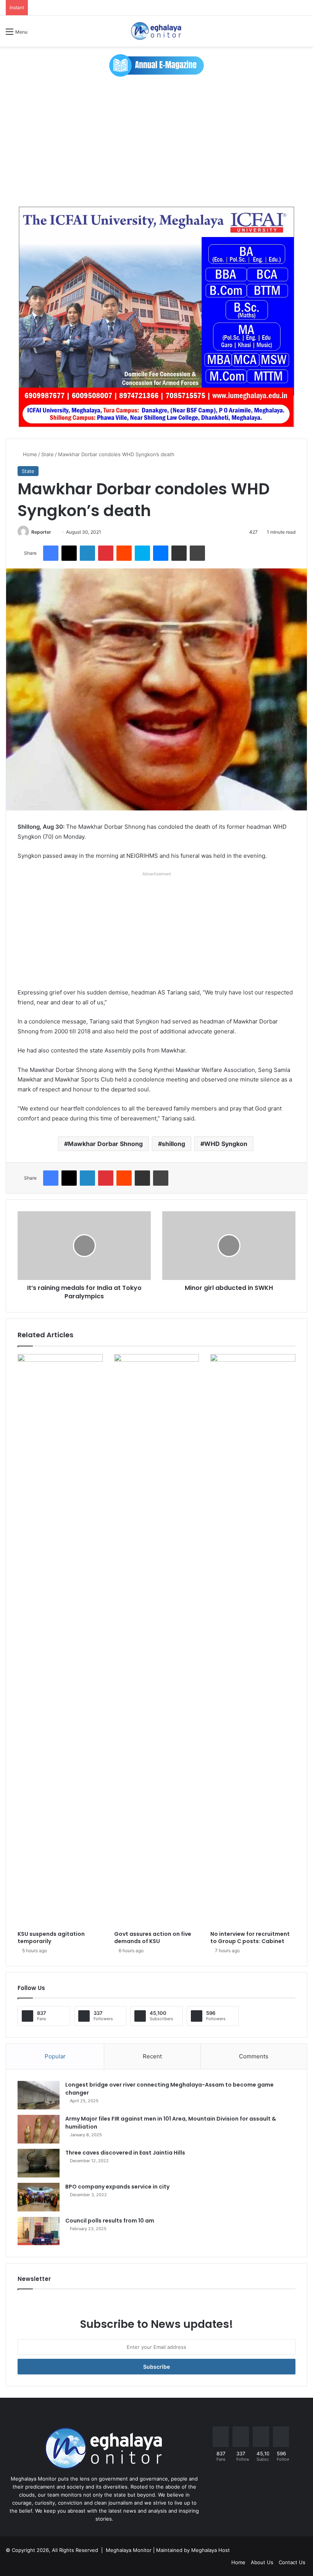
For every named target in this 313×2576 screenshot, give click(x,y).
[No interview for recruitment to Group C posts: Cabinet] (253, 1640)
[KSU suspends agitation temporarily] (60, 1640)
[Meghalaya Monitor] (156, 31)
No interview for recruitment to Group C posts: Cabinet (250, 1938)
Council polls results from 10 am (110, 2221)
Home (29, 454)
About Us (262, 2562)
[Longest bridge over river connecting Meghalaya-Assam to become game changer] (39, 2095)
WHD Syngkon (226, 1144)
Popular (55, 2056)
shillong (173, 1144)
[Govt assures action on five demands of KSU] (157, 1640)
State (48, 454)
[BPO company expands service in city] (39, 2197)
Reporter (41, 532)
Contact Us (292, 2562)
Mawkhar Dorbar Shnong (105, 1144)
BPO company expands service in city (117, 2187)
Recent (152, 2056)
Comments (254, 2056)
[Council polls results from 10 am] (39, 2231)
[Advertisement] (156, 142)
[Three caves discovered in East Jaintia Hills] (39, 2163)
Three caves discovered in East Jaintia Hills (125, 2153)
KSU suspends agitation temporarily (51, 1938)
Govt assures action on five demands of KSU (153, 1938)
